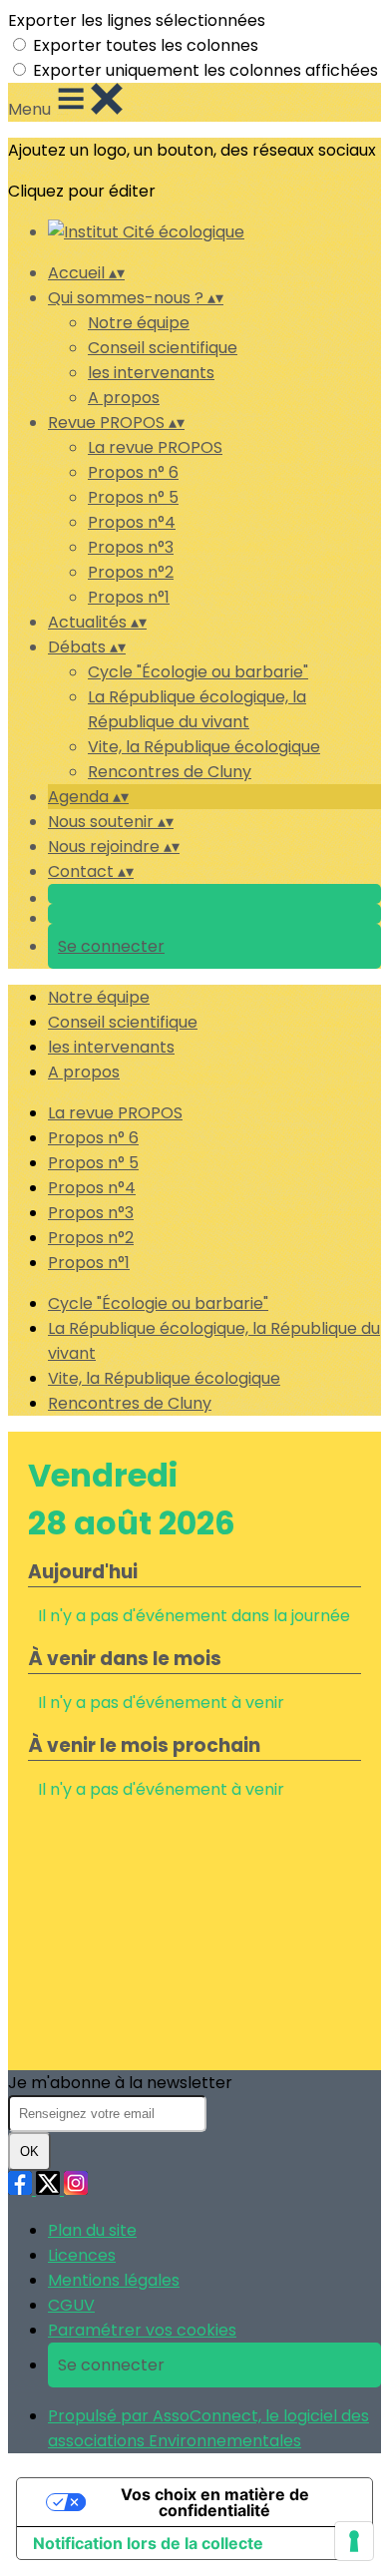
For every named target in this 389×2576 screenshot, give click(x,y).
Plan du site (92, 2230)
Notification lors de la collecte (148, 2543)
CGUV (71, 2305)
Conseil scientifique (163, 348)
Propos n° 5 (133, 497)
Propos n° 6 (133, 472)
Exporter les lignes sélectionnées (137, 20)
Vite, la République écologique (204, 747)
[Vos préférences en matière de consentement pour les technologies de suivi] (354, 2541)
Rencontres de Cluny (170, 772)
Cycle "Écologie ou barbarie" (198, 672)
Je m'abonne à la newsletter (120, 2083)
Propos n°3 (131, 547)
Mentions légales (114, 2280)
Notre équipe (139, 323)
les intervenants (151, 373)
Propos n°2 (131, 572)
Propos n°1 (129, 597)
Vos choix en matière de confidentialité (215, 2502)
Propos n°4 (132, 522)
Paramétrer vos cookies (142, 2330)
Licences (82, 2255)
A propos (124, 398)
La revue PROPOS (155, 447)
